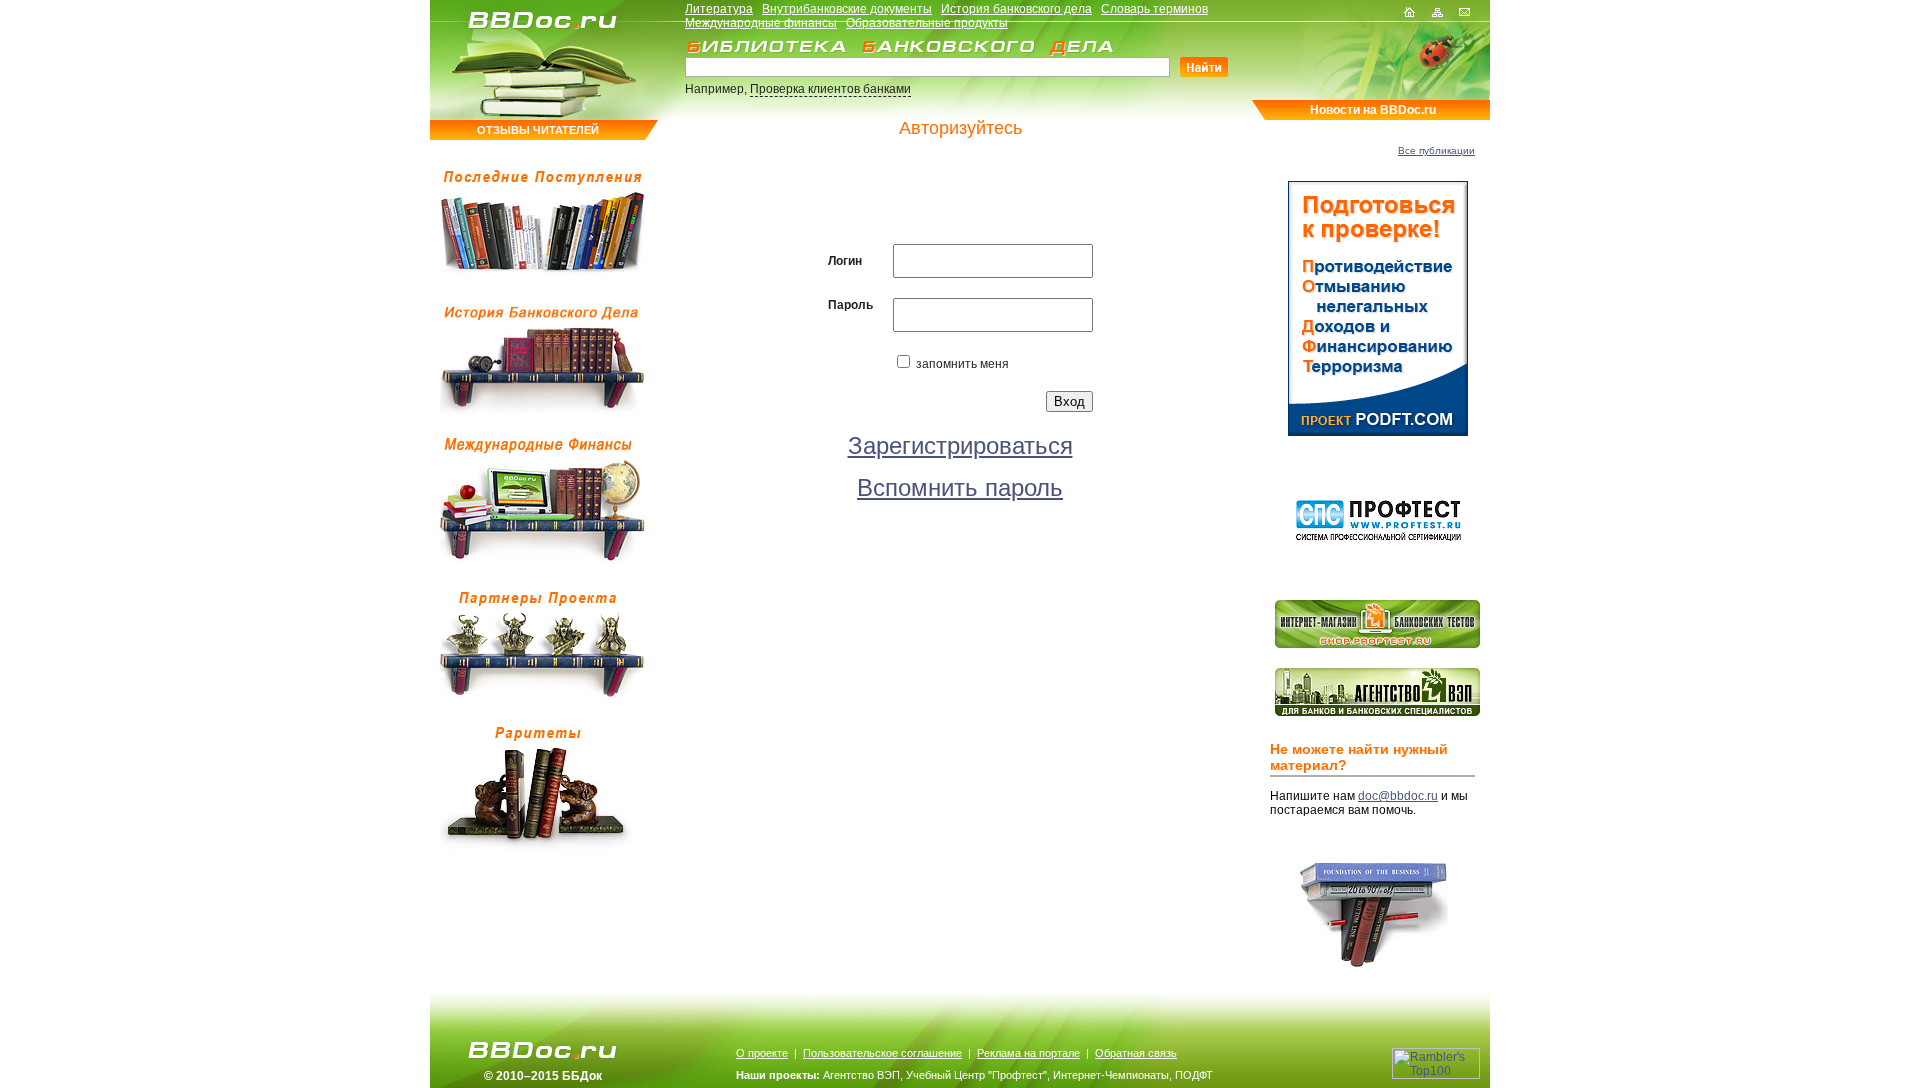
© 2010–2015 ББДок (543, 1076)
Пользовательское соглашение (882, 1053)
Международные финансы (761, 23)
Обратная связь (1136, 1053)
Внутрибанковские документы (847, 9)
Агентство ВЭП (861, 1075)
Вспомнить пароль (960, 487)
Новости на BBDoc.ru (1373, 110)
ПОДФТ (1194, 1075)
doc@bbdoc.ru (1398, 796)
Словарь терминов (1154, 9)
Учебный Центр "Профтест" (976, 1075)
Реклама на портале (1028, 1053)
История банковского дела (1016, 9)
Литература (719, 9)
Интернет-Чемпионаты (1111, 1075)
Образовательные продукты (927, 23)
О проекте (762, 1053)
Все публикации (1436, 150)
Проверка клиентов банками (830, 89)
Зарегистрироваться (960, 445)
